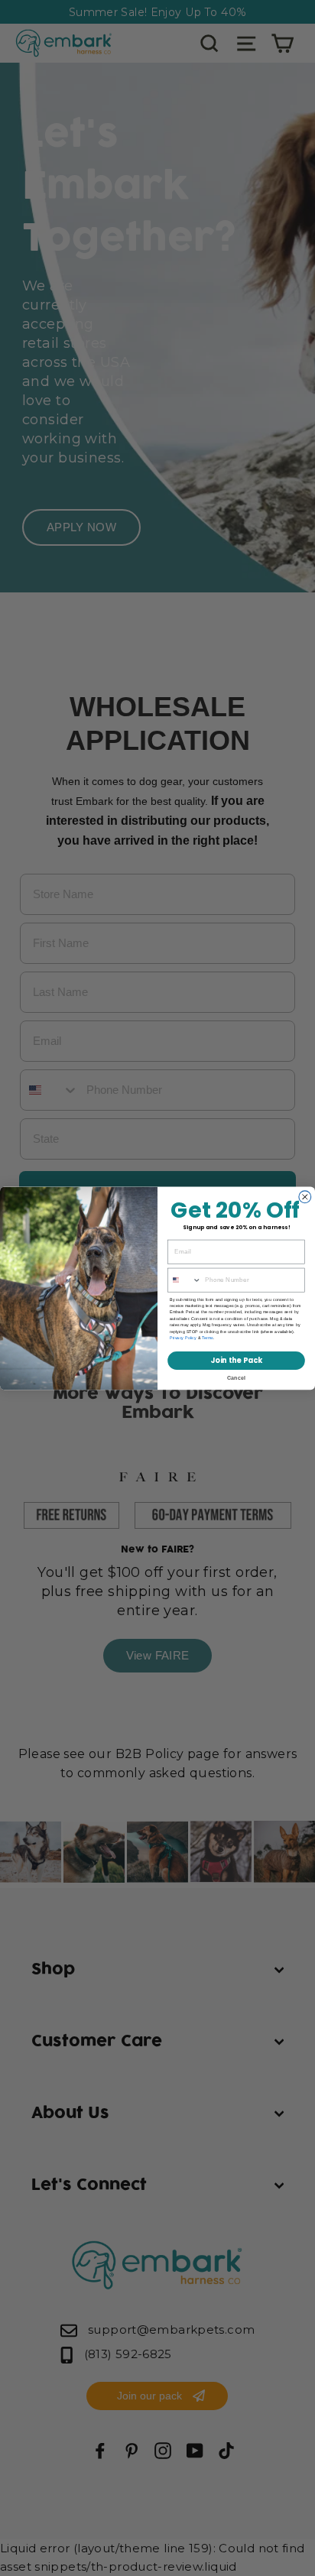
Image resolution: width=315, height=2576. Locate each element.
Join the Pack (236, 1360)
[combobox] (185, 1280)
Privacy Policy (183, 1338)
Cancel (237, 1377)
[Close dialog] (305, 1196)
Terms (208, 1338)
